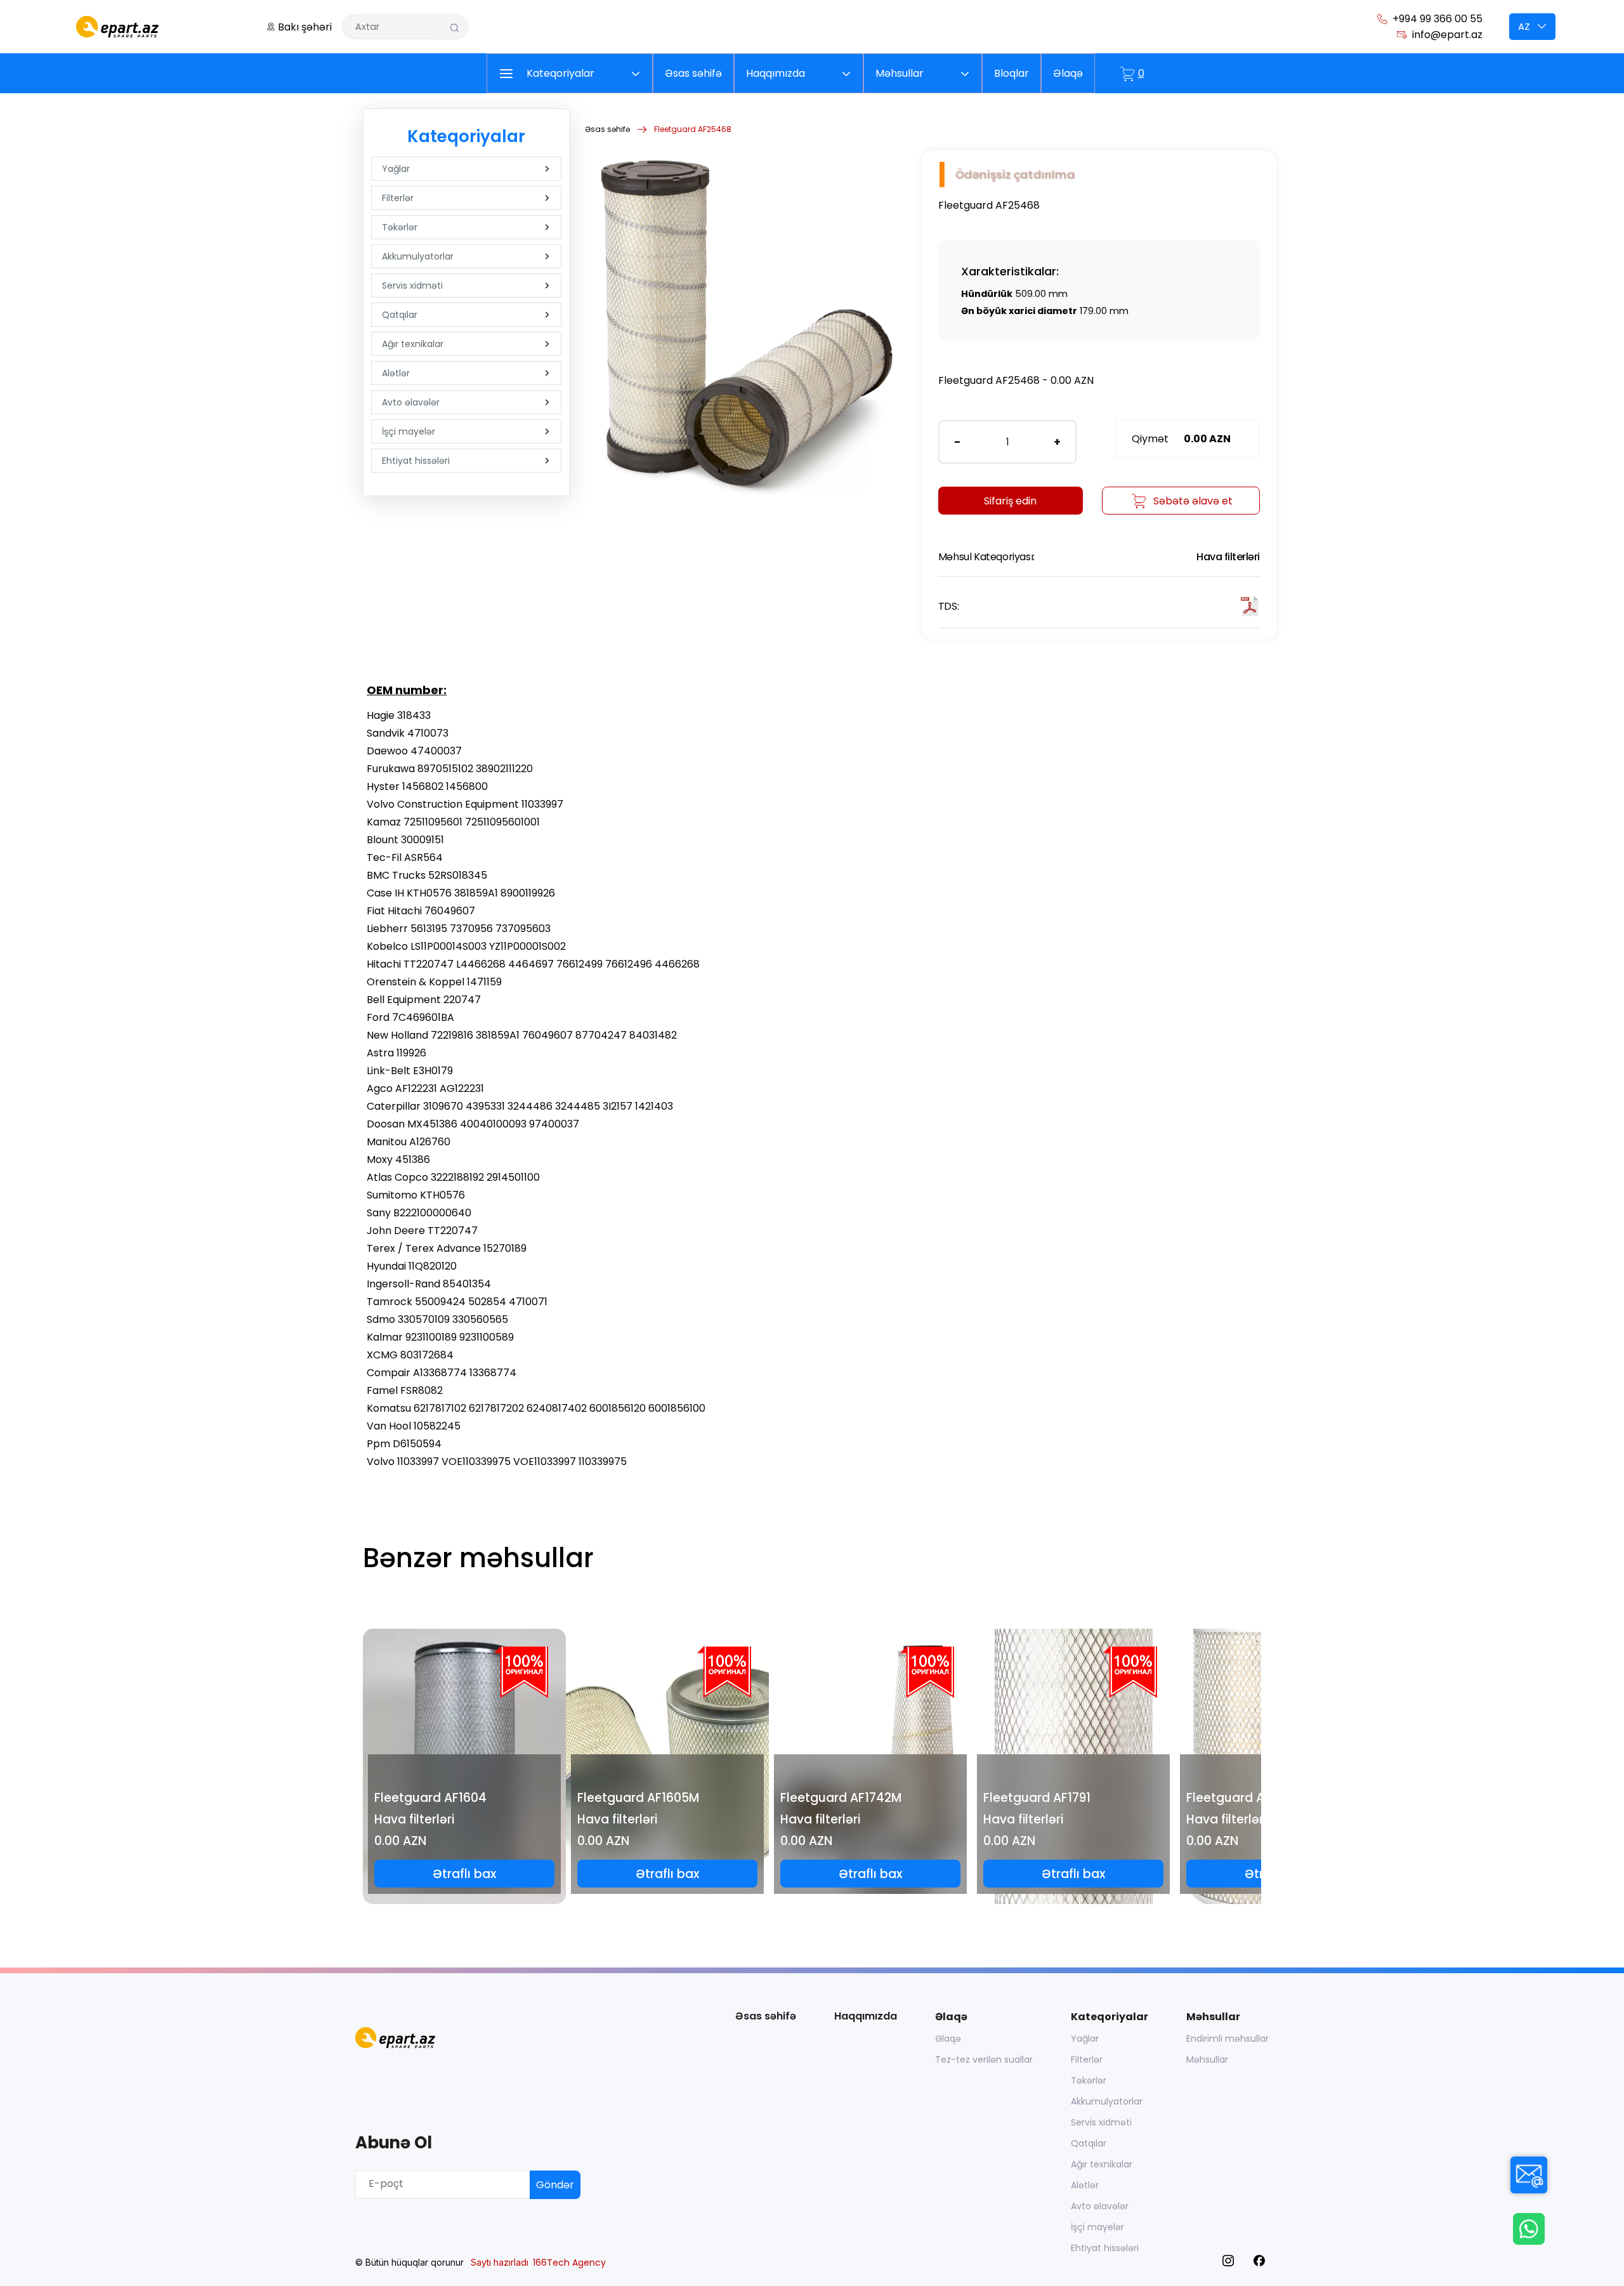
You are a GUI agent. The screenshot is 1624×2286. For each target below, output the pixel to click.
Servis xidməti (412, 286)
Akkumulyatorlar (418, 256)
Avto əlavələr (411, 402)
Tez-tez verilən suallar (984, 2059)
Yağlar (396, 169)
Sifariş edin (1010, 501)
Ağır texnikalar (413, 344)
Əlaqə (948, 2039)
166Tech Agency (569, 2263)
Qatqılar (400, 315)
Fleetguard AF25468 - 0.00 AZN (1016, 380)
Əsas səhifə (607, 129)
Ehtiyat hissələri (416, 461)
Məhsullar (1207, 2059)
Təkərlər (400, 227)
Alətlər (396, 373)
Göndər (555, 2185)
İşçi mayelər (409, 431)
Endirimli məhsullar (1228, 2039)
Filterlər (398, 198)
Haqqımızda (866, 2016)
